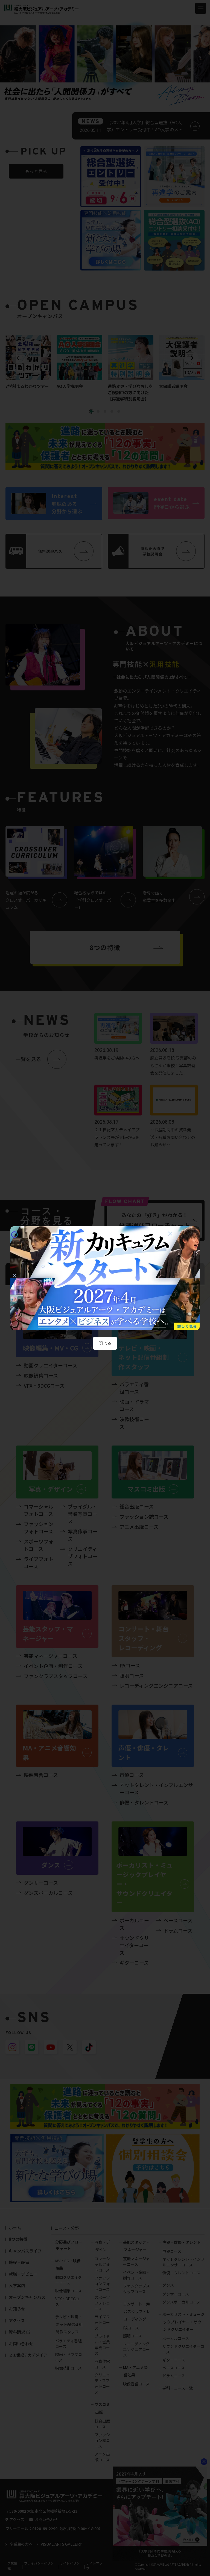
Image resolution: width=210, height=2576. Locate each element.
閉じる (105, 1343)
